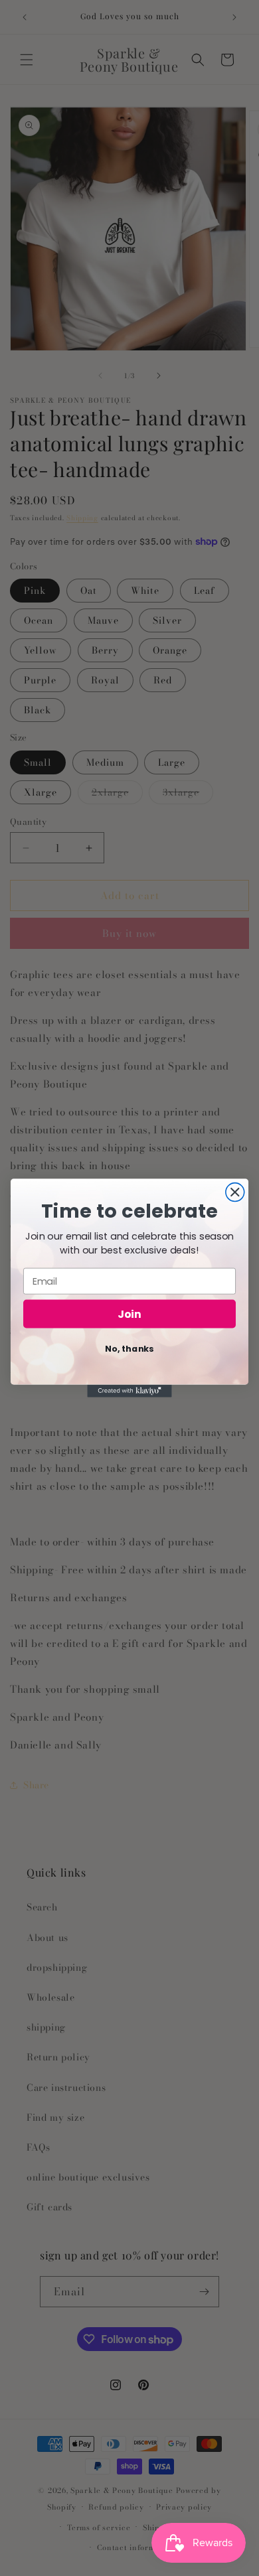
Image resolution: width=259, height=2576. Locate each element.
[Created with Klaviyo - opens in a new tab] (129, 1391)
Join (129, 1314)
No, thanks (129, 1348)
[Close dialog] (235, 1192)
